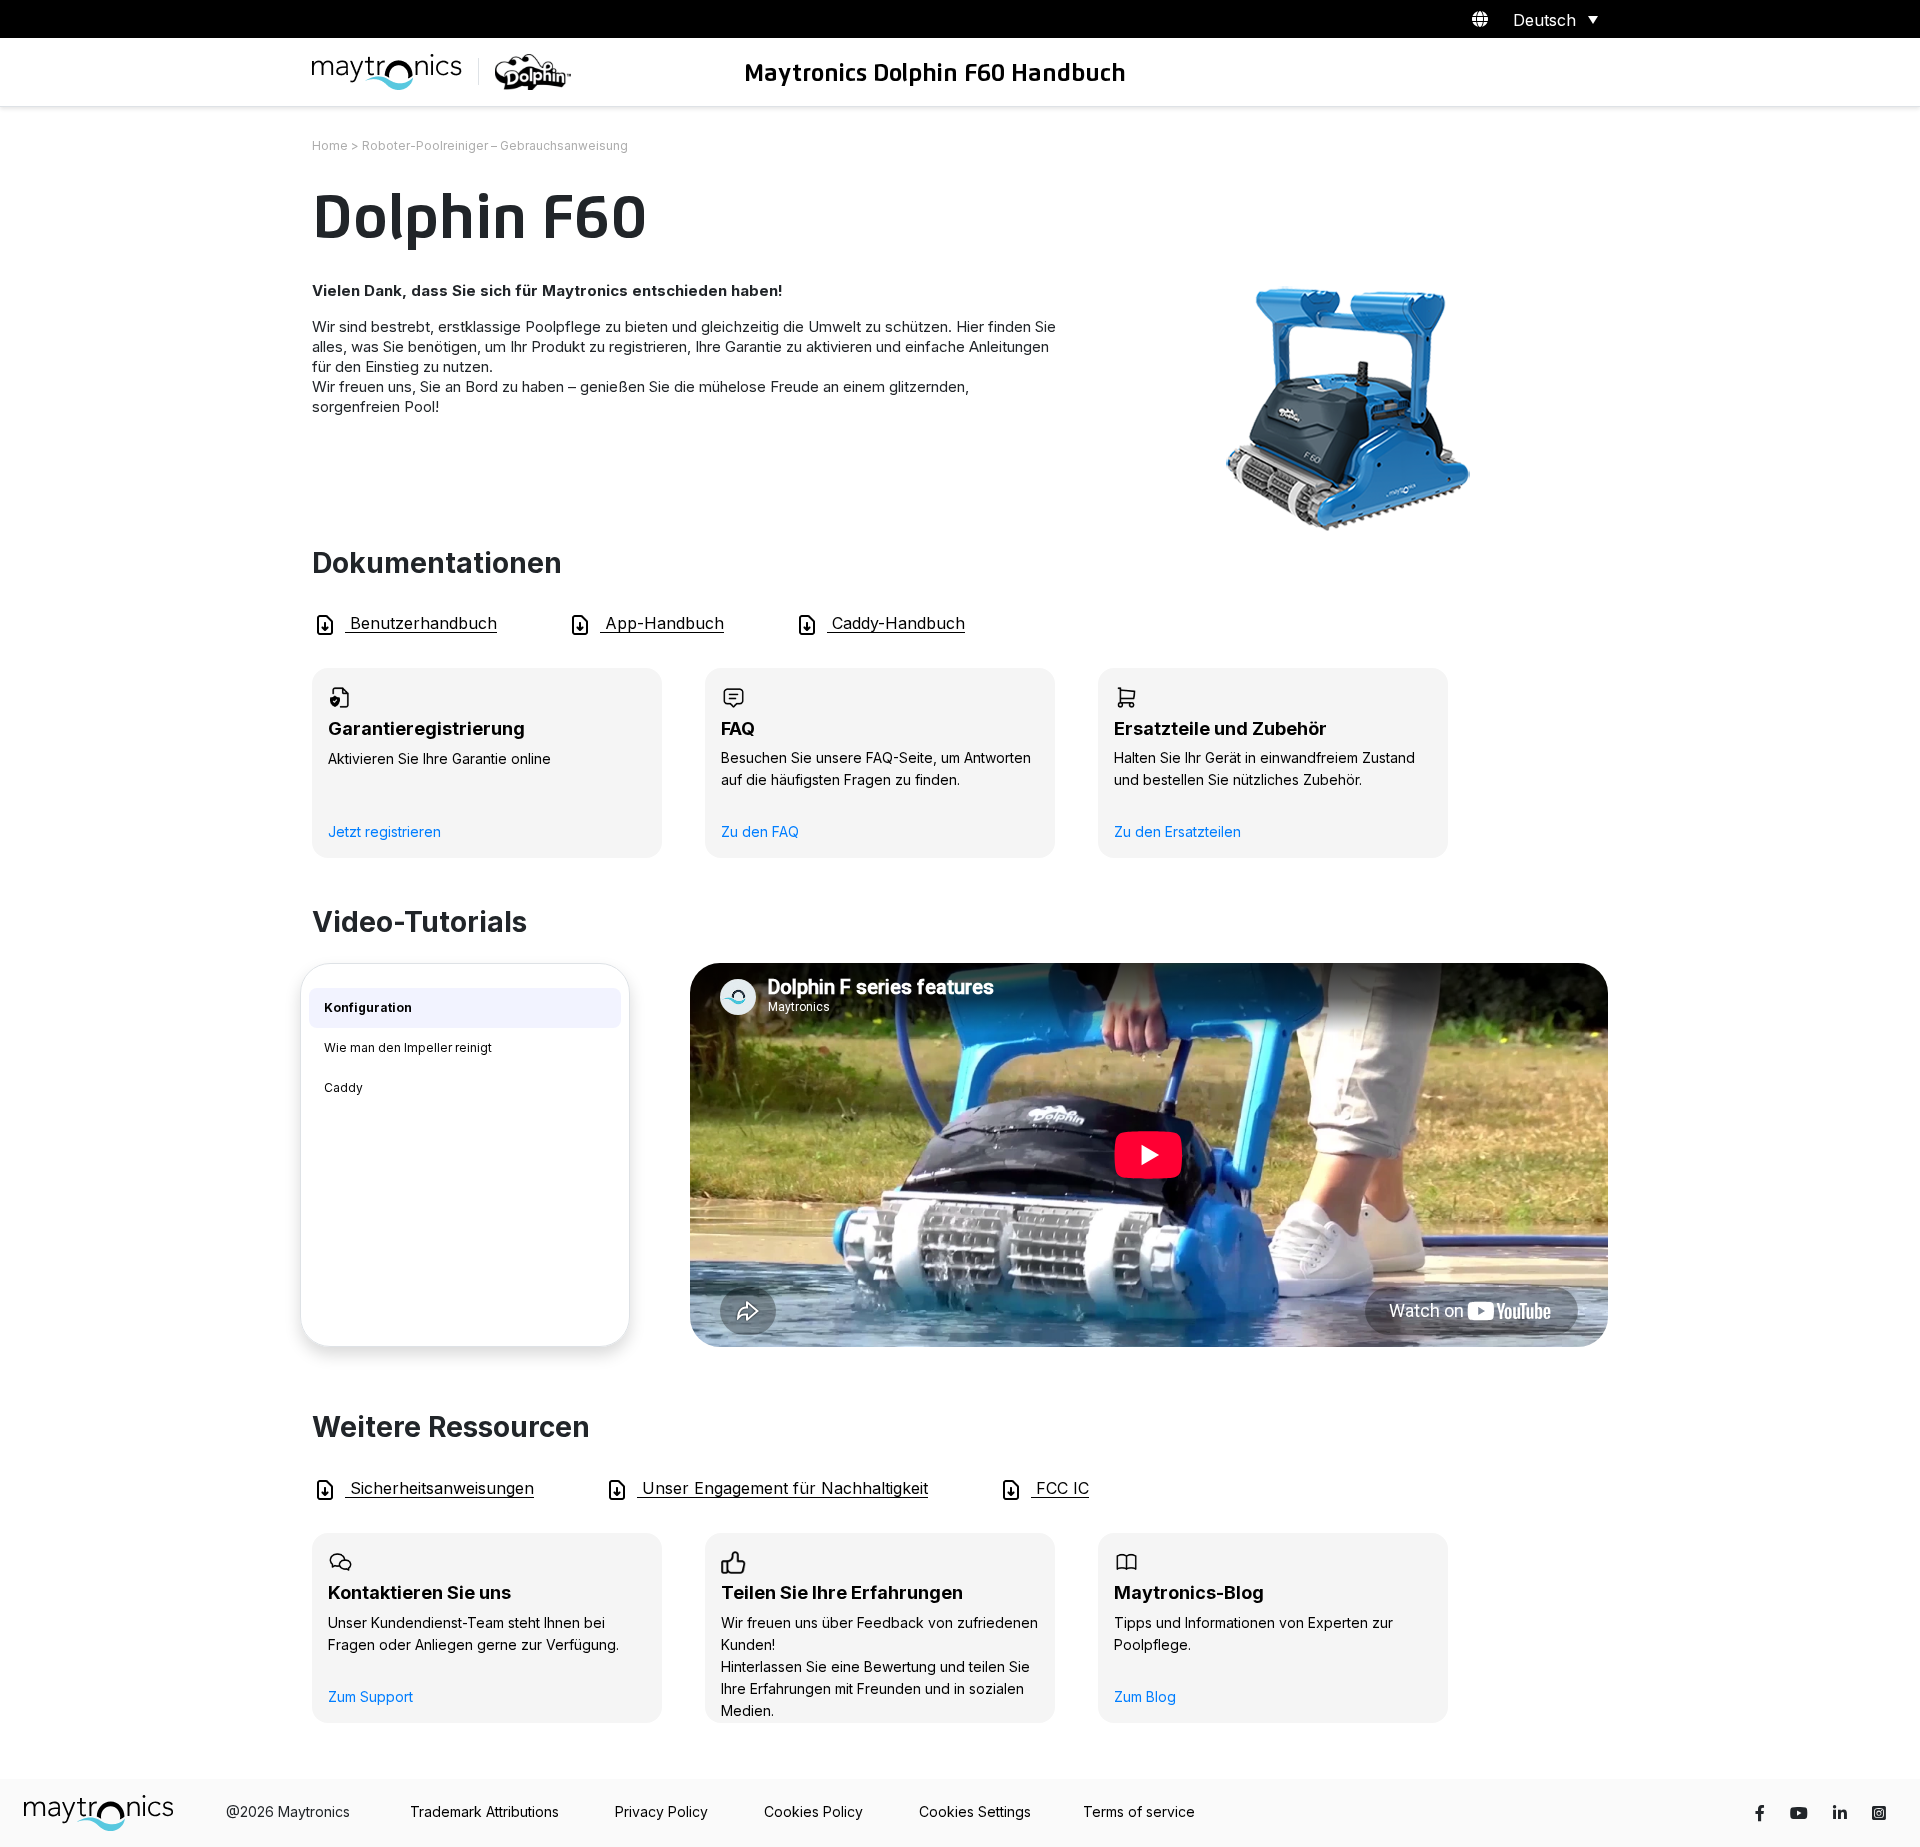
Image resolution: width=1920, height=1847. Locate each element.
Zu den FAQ (760, 831)
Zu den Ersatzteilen (1177, 831)
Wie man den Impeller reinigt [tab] (408, 1047)
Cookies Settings (975, 1811)
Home (330, 145)
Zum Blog (1145, 1696)
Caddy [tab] (343, 1087)
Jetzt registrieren (384, 831)
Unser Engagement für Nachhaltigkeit (782, 1488)
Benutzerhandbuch (421, 623)
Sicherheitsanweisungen (439, 1488)
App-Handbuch (662, 623)
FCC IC (1060, 1488)
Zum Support (370, 1696)
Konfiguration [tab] (368, 1007)
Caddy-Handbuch (896, 623)
